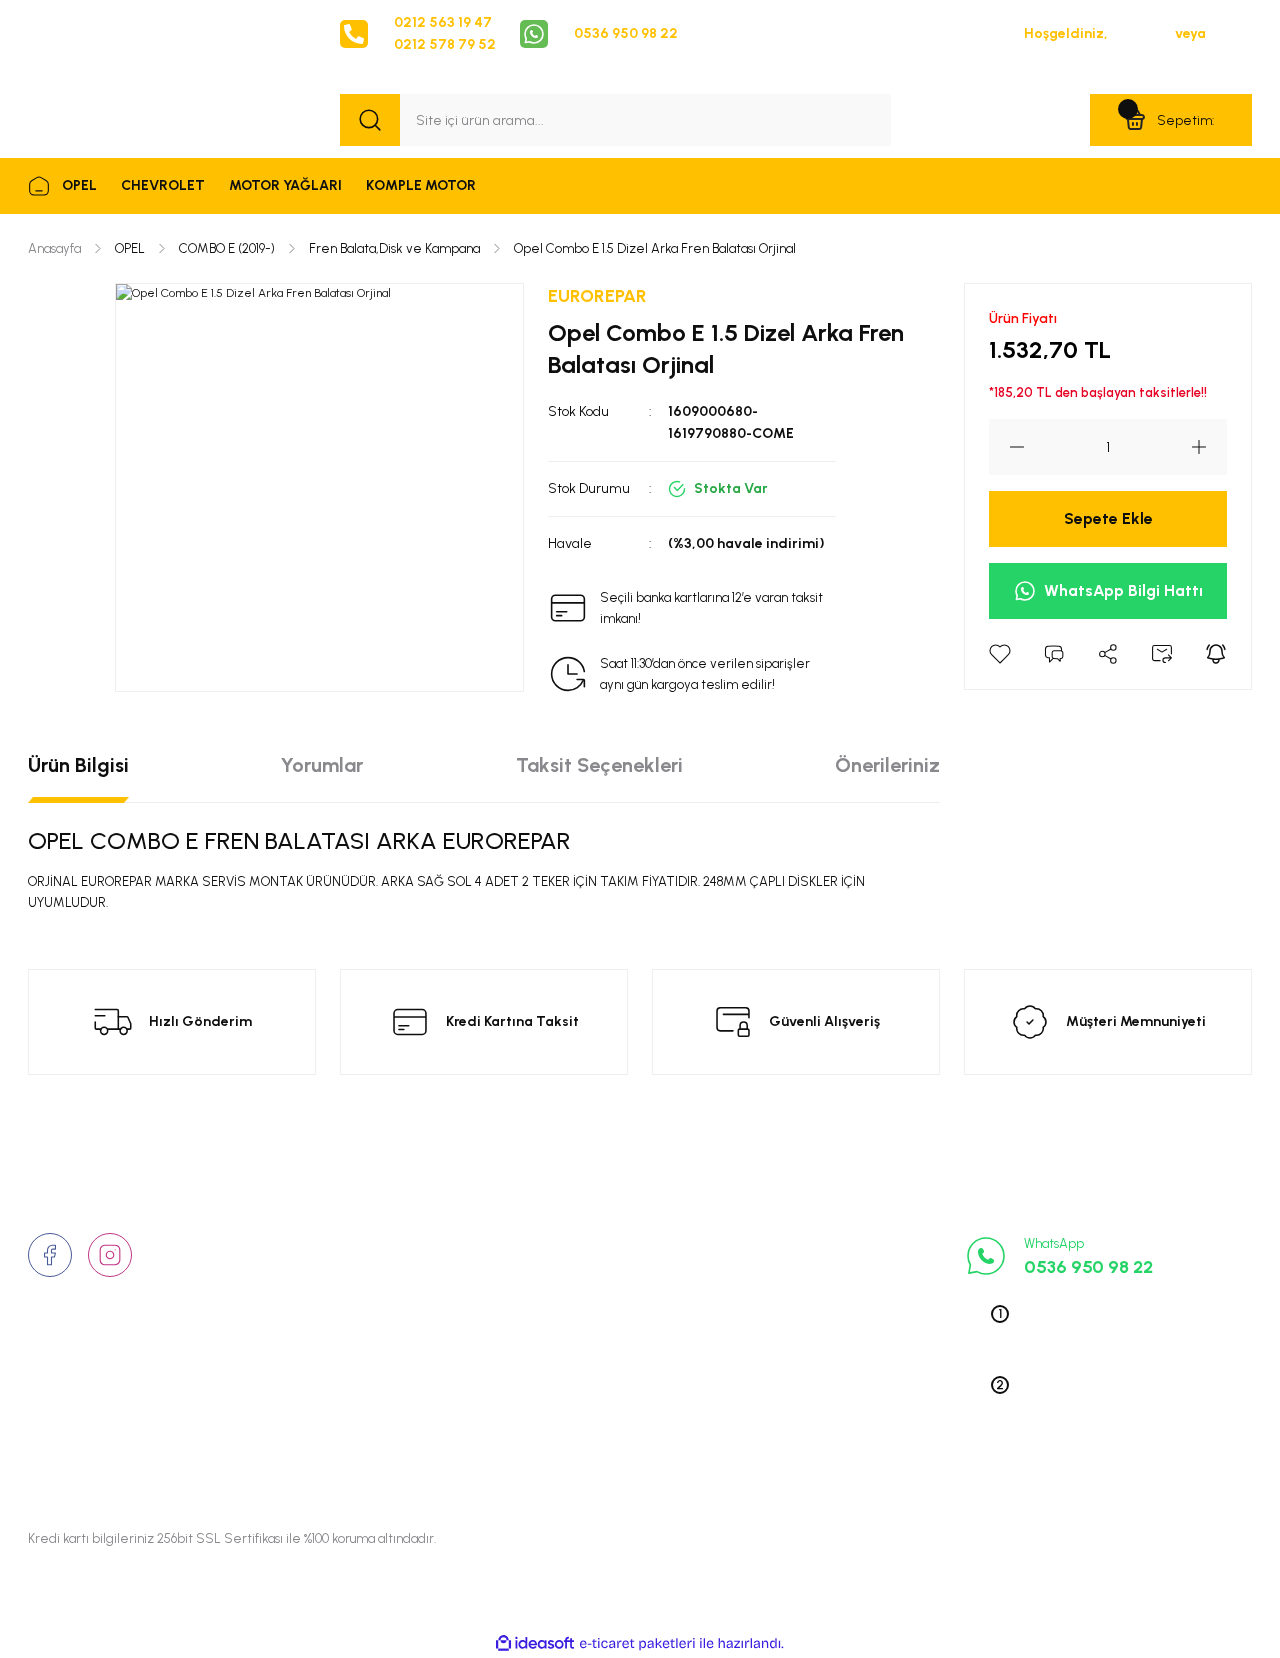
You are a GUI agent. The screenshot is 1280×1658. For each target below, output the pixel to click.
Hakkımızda (378, 1244)
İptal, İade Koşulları (610, 1368)
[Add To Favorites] (1000, 654)
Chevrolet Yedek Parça (831, 1399)
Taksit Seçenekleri (599, 765)
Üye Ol (1230, 33)
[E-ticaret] (637, 1644)
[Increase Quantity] (1209, 447)
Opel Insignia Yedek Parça (841, 1368)
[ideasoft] (535, 1643)
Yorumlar (322, 765)
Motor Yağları (801, 1430)
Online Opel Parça (815, 1337)
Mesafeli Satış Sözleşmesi (633, 1337)
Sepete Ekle (1108, 518)
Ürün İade (580, 1306)
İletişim (363, 1275)
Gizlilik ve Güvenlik (609, 1275)
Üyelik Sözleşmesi (606, 1244)
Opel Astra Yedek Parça (834, 1275)
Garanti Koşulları (602, 1430)
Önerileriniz (887, 765)
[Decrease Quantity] (1007, 447)
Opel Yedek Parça (814, 1244)
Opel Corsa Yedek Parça (836, 1306)
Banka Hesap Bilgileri (616, 1399)
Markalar (369, 1306)
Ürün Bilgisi (78, 765)
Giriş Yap (1141, 33)
